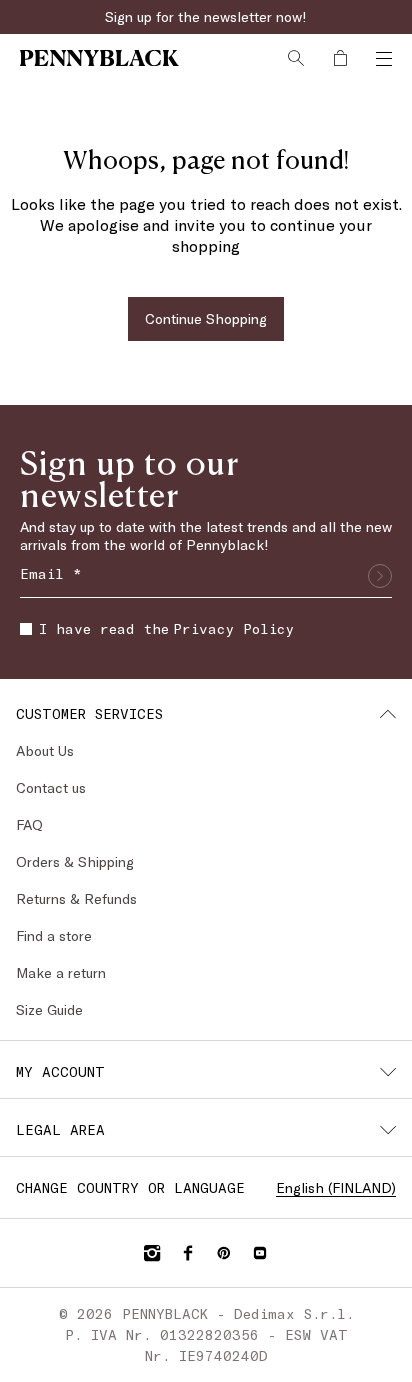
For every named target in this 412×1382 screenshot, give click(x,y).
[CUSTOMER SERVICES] (388, 714)
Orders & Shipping (75, 861)
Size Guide (49, 1009)
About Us (45, 750)
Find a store (54, 935)
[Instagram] (152, 1253)
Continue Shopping (206, 318)
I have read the (166, 628)
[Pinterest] (224, 1253)
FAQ (29, 824)
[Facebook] (188, 1253)
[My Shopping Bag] (340, 58)
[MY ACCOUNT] (388, 1072)
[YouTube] (260, 1253)
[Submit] (380, 576)
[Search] (296, 58)
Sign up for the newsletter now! (206, 16)
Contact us (51, 787)
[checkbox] (26, 629)
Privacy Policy (233, 628)
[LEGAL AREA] (388, 1130)
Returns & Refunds (76, 898)
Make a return (61, 972)
